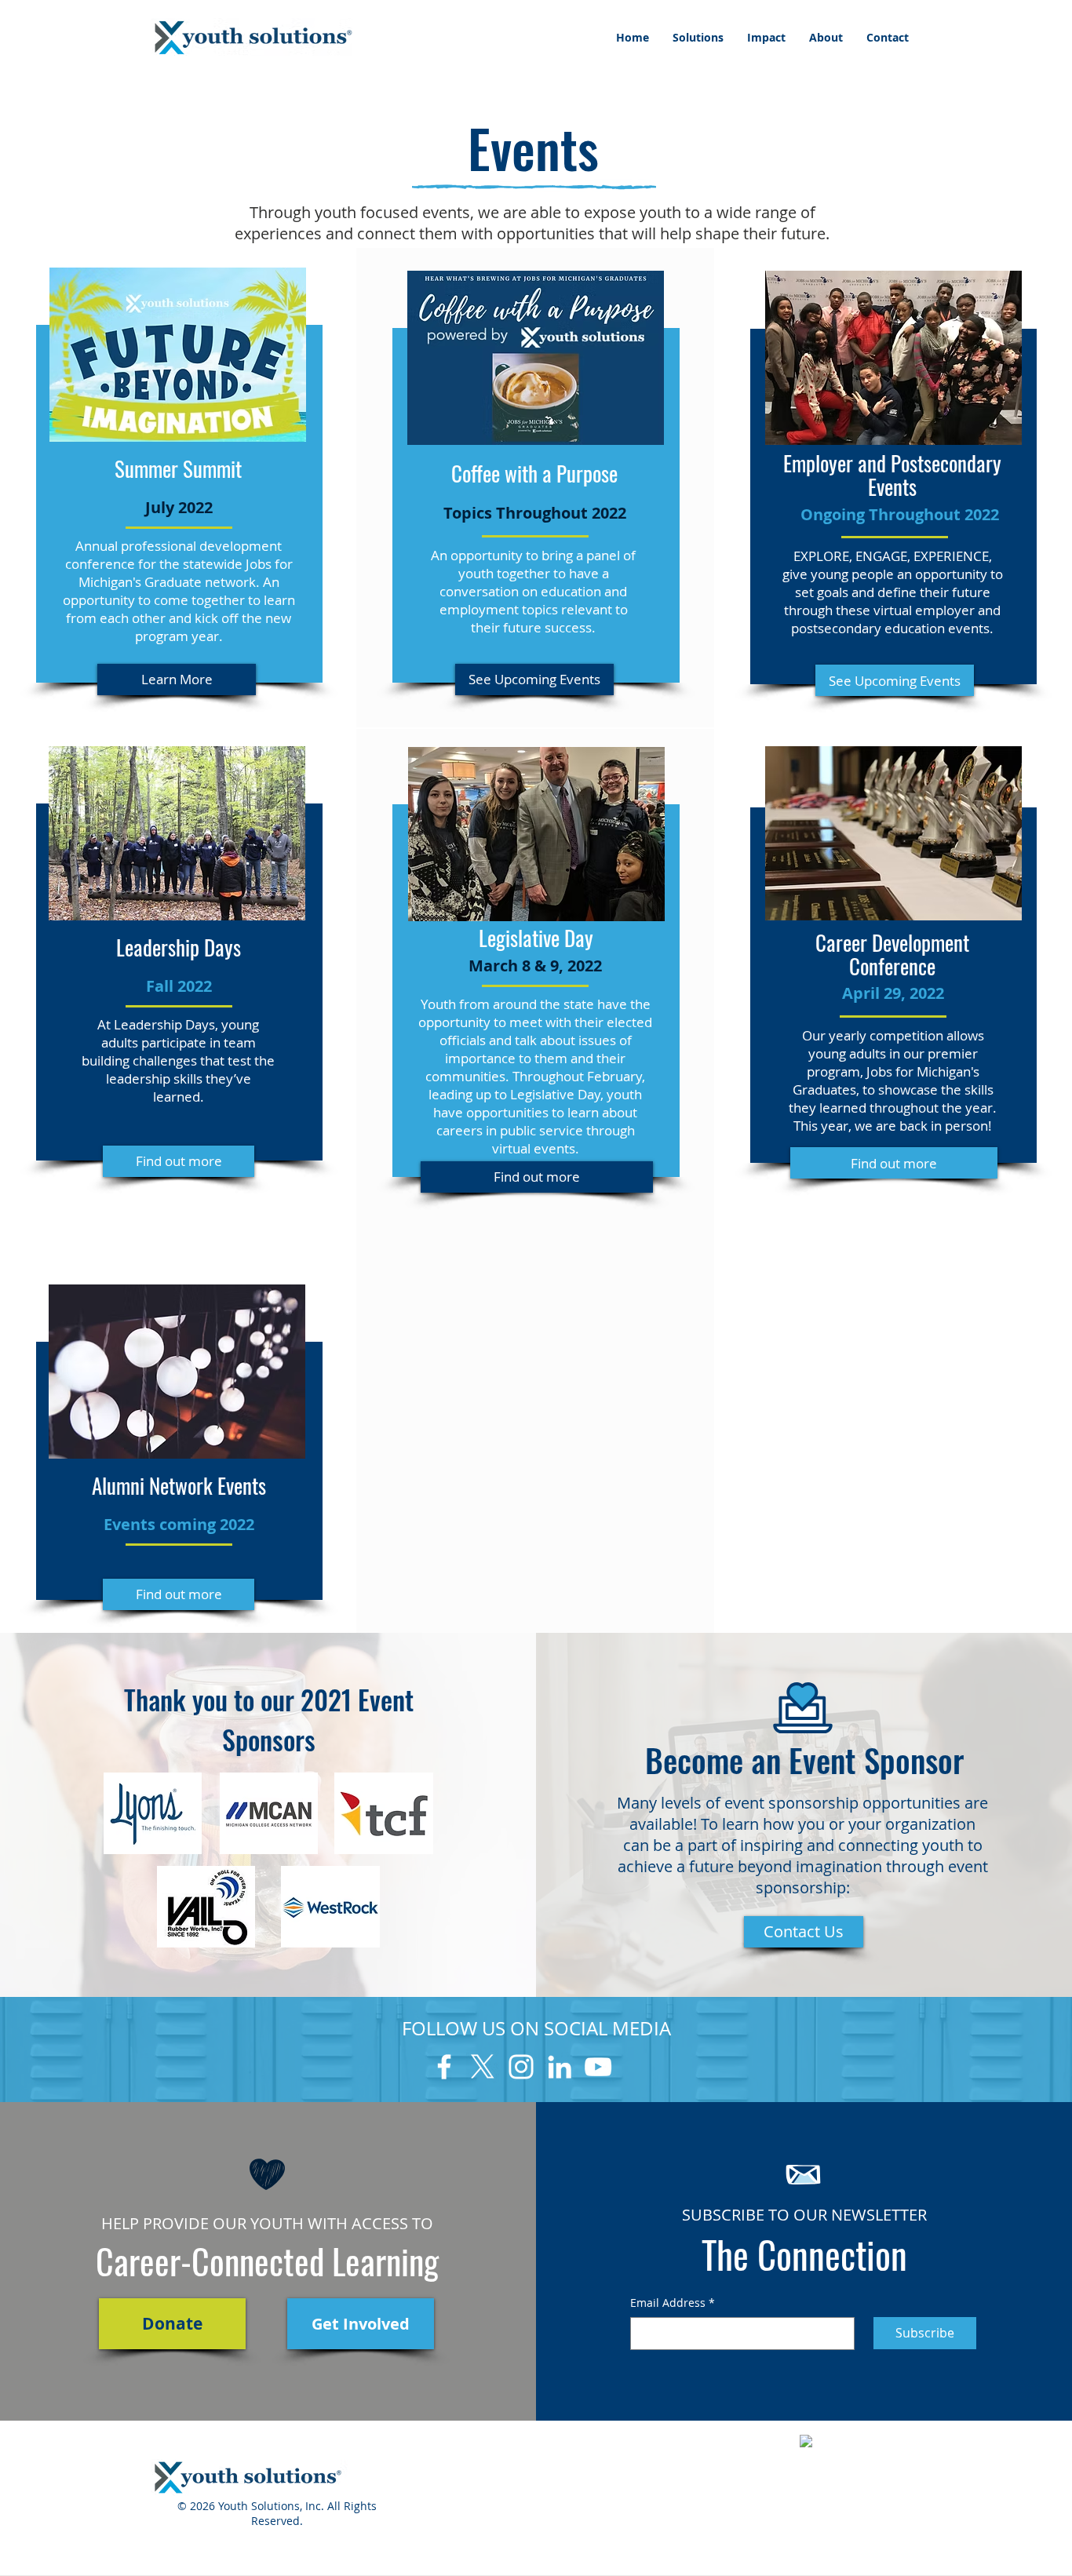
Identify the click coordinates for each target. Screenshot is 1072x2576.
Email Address (673, 2303)
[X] (483, 2067)
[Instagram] (521, 2067)
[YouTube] (598, 2067)
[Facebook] (444, 2067)
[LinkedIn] (560, 2067)
